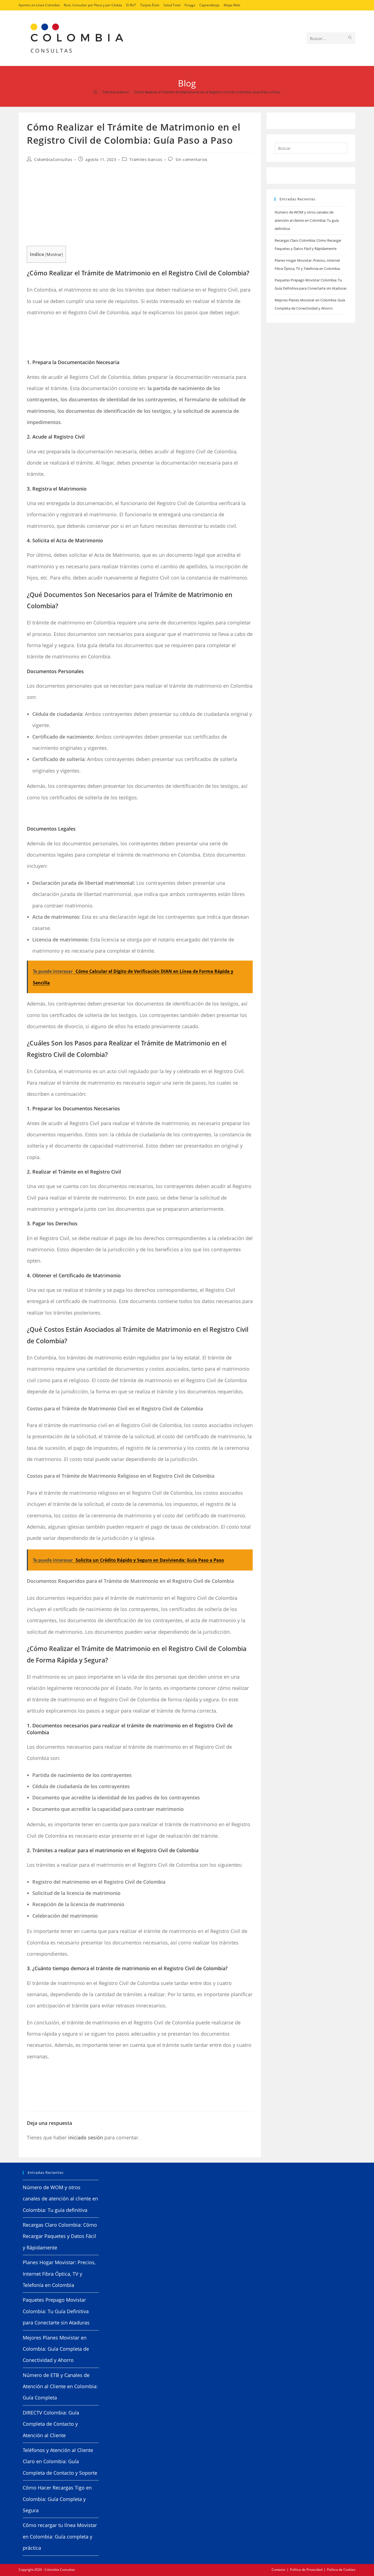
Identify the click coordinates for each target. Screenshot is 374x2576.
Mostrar (54, 254)
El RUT (131, 5)
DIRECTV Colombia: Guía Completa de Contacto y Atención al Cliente (51, 2424)
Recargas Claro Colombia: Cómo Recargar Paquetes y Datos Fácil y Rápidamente (60, 2236)
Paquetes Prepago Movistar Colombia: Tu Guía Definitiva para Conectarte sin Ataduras (56, 2311)
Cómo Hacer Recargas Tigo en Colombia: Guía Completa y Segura (57, 2499)
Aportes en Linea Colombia (39, 5)
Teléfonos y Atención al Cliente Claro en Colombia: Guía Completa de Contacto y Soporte (60, 2461)
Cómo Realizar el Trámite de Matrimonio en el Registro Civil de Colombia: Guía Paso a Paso (207, 92)
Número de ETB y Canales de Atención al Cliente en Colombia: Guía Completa (60, 2386)
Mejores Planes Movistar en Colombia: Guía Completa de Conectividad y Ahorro (56, 2349)
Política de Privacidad (306, 2570)
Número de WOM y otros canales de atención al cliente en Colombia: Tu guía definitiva (307, 220)
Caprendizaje (209, 5)
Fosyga (190, 5)
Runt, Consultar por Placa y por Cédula (93, 5)
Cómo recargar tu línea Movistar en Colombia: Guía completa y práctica (60, 2536)
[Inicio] (95, 92)
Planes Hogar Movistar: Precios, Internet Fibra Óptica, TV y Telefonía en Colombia (59, 2274)
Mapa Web (232, 5)
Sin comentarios (192, 159)
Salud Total (172, 5)
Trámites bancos (146, 159)
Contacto (278, 2570)
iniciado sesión (86, 2137)
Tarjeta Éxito (150, 5)
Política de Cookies (341, 2570)
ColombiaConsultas (53, 159)
